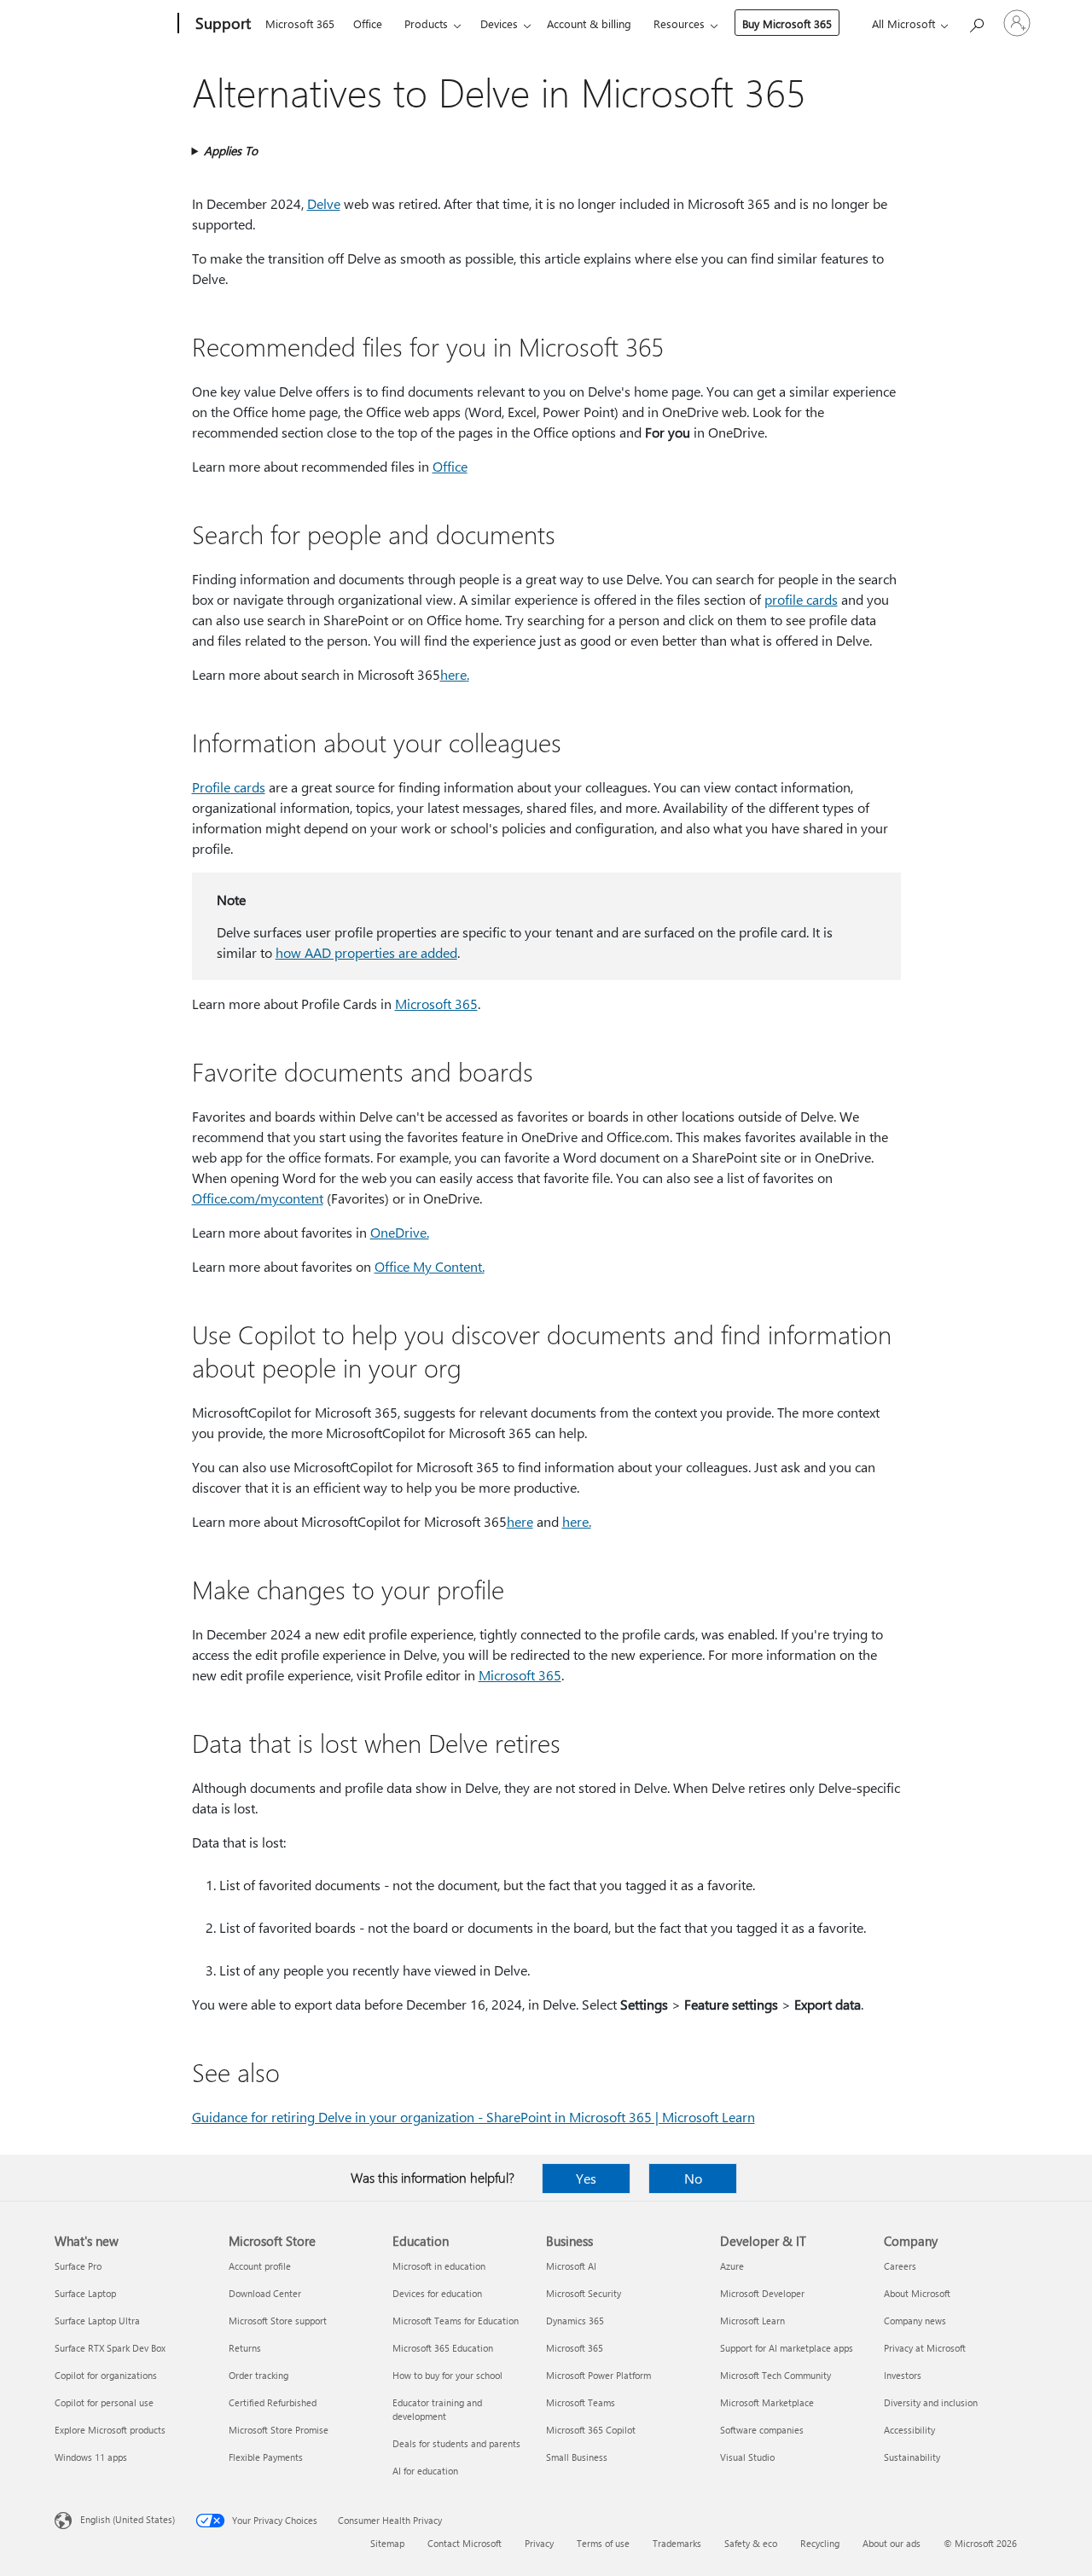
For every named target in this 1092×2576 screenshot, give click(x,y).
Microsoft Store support (278, 2321)
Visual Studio (747, 2457)
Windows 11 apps (91, 2457)
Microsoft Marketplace (767, 2402)
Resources (679, 23)
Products (426, 23)
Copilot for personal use (104, 2402)
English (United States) (128, 2519)
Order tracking (258, 2375)
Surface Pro (78, 2266)
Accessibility (909, 2430)
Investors (903, 2375)
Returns (245, 2348)
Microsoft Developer (762, 2293)
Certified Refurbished (273, 2402)
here (453, 674)
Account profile (260, 2266)
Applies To (231, 151)
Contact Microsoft (465, 2543)
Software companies (762, 2430)
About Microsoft (917, 2293)
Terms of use (603, 2543)
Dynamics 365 (575, 2321)
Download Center (265, 2293)
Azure (732, 2266)
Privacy (539, 2543)
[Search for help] (976, 22)
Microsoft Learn (752, 2321)
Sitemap (387, 2543)
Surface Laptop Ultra (97, 2321)
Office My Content (428, 1266)
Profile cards (229, 787)
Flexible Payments (266, 2457)
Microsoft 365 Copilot (591, 2430)
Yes (586, 2178)
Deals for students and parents (456, 2443)
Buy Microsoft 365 (787, 23)
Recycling (820, 2543)
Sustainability (912, 2457)
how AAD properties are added (366, 952)
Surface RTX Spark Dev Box (110, 2348)
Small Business (577, 2457)
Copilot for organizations (106, 2375)
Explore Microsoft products (110, 2430)
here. (577, 1521)
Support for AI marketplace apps (787, 2348)
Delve (324, 203)
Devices (499, 23)
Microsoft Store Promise (279, 2430)
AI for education (425, 2471)
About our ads (892, 2543)
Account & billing (589, 23)
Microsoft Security (584, 2293)
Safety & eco (751, 2543)
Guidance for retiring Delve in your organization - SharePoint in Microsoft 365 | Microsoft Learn (473, 2117)
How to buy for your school (447, 2375)
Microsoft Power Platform (598, 2375)
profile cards (801, 599)
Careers (900, 2266)
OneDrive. (400, 1232)
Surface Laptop (85, 2293)
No (693, 2178)
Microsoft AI (571, 2266)
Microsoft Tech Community (775, 2375)
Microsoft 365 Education (443, 2348)
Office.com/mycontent (258, 1198)
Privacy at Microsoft (925, 2348)
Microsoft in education (439, 2266)
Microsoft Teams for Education (456, 2321)
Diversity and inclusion (931, 2402)
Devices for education (437, 2293)
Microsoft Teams (581, 2402)
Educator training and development (437, 2409)
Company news (915, 2321)
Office (368, 23)
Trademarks (677, 2543)
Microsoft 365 (300, 23)
